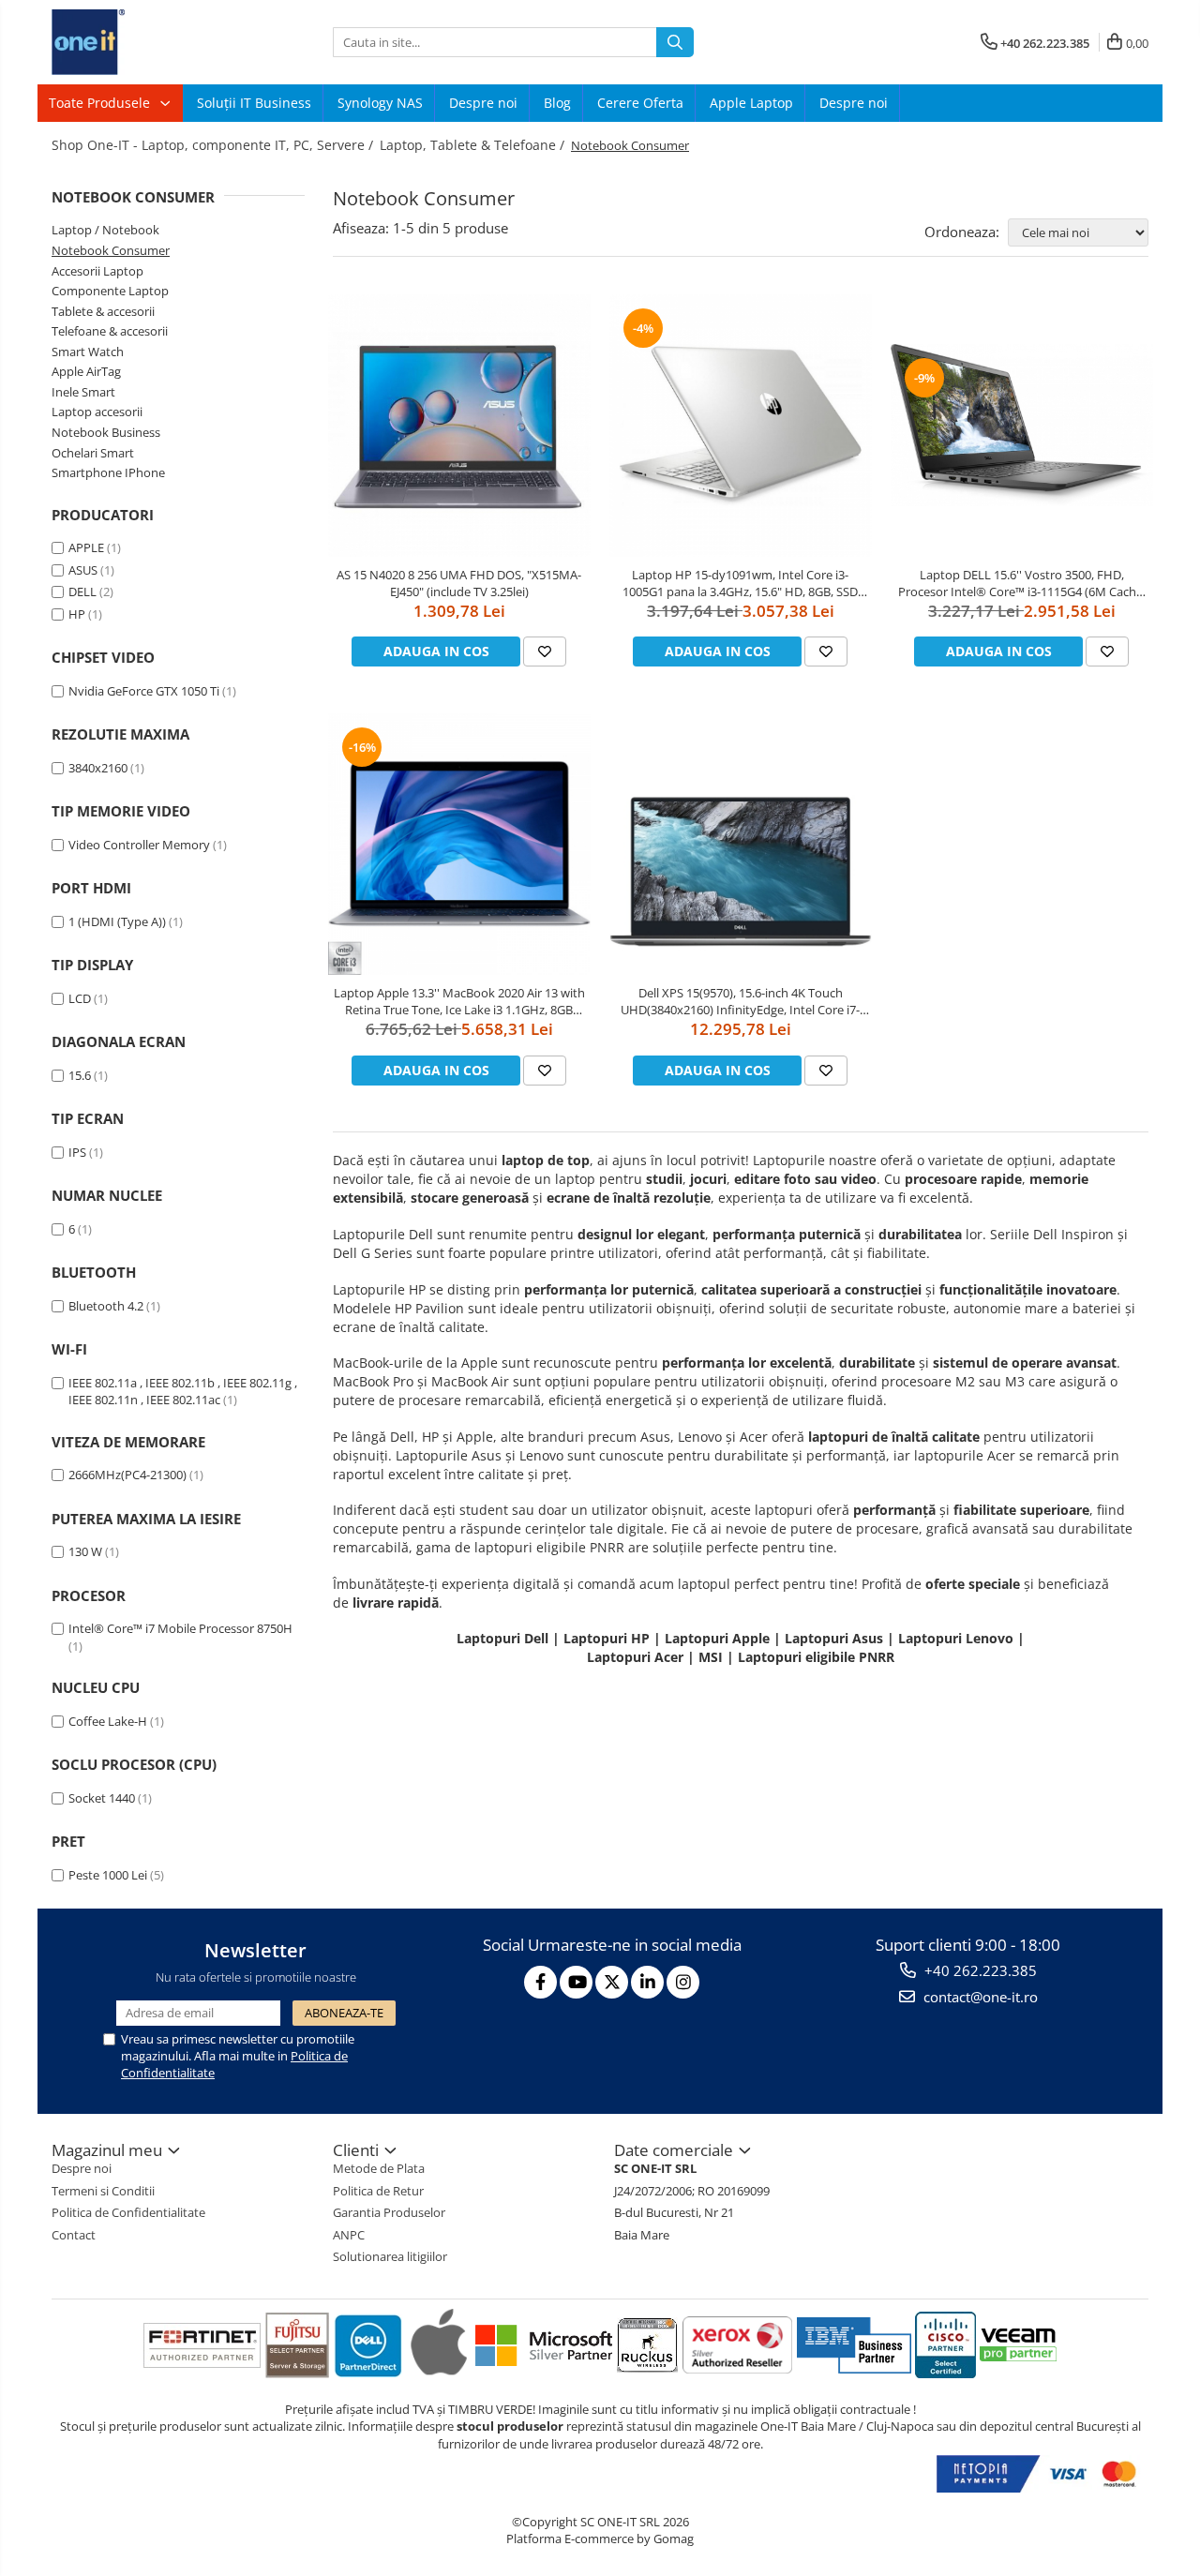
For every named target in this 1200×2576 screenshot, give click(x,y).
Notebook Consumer (111, 250)
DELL (82, 592)
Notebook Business (106, 432)
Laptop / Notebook (105, 230)
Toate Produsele (101, 103)
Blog (557, 103)
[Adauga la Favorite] (545, 651)
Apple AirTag (86, 371)
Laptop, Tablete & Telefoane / (474, 145)
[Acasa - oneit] (145, 42)
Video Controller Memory (139, 845)
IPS (77, 1152)
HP (77, 614)
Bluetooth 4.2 (106, 1306)
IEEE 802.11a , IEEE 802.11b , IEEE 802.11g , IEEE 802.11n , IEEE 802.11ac (183, 1392)
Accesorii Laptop (97, 271)
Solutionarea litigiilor (390, 2256)
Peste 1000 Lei (108, 1875)
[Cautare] (675, 42)
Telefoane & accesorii (110, 331)
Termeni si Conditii (103, 2191)
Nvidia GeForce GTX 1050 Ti (144, 691)
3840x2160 (98, 768)
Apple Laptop (751, 103)
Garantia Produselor (389, 2212)
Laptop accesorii (97, 412)
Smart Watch (88, 352)
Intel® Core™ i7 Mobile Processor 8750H (180, 1628)
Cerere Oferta (640, 103)
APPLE (86, 547)
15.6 (80, 1075)
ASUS (83, 570)
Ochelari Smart (93, 453)
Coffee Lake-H (108, 1721)
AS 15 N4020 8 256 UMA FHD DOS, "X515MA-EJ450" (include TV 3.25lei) (459, 583)
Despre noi (483, 103)
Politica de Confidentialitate (128, 2212)
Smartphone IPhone (108, 472)
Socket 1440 (102, 1798)
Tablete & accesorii (103, 311)
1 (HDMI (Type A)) (117, 921)
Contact (74, 2235)
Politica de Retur (378, 2191)
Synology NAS (380, 103)
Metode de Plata (379, 2168)
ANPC (349, 2235)
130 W (85, 1551)
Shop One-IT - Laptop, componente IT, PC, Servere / (214, 145)
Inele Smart (83, 392)
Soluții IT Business (254, 103)
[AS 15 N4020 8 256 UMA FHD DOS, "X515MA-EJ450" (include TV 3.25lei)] (459, 426)
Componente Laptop (110, 291)
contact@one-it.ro (979, 1997)
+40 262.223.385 (979, 1970)
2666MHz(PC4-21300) (127, 1475)
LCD (80, 998)
